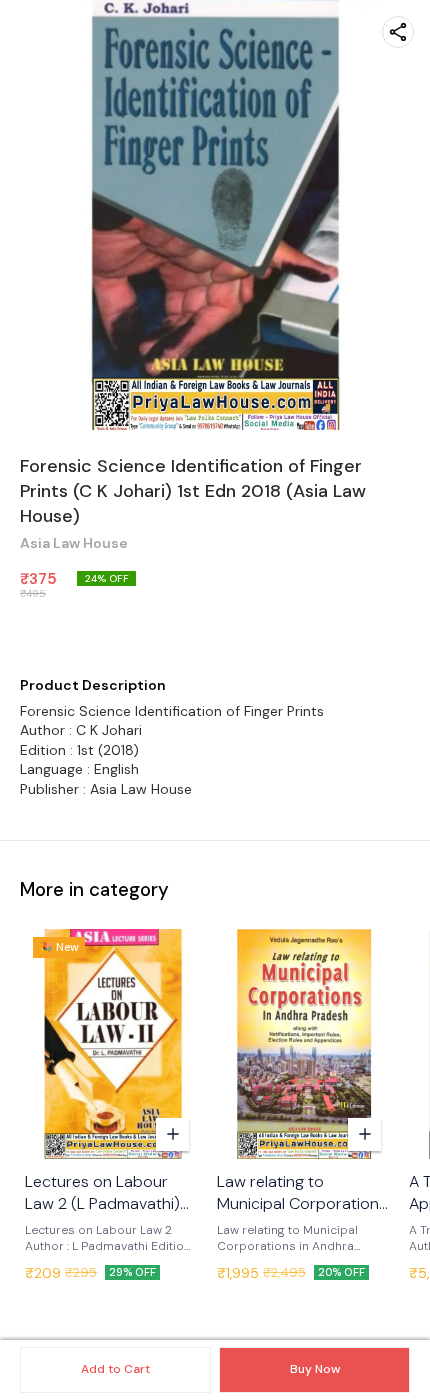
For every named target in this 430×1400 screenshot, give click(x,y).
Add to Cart (115, 1369)
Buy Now (315, 1369)
